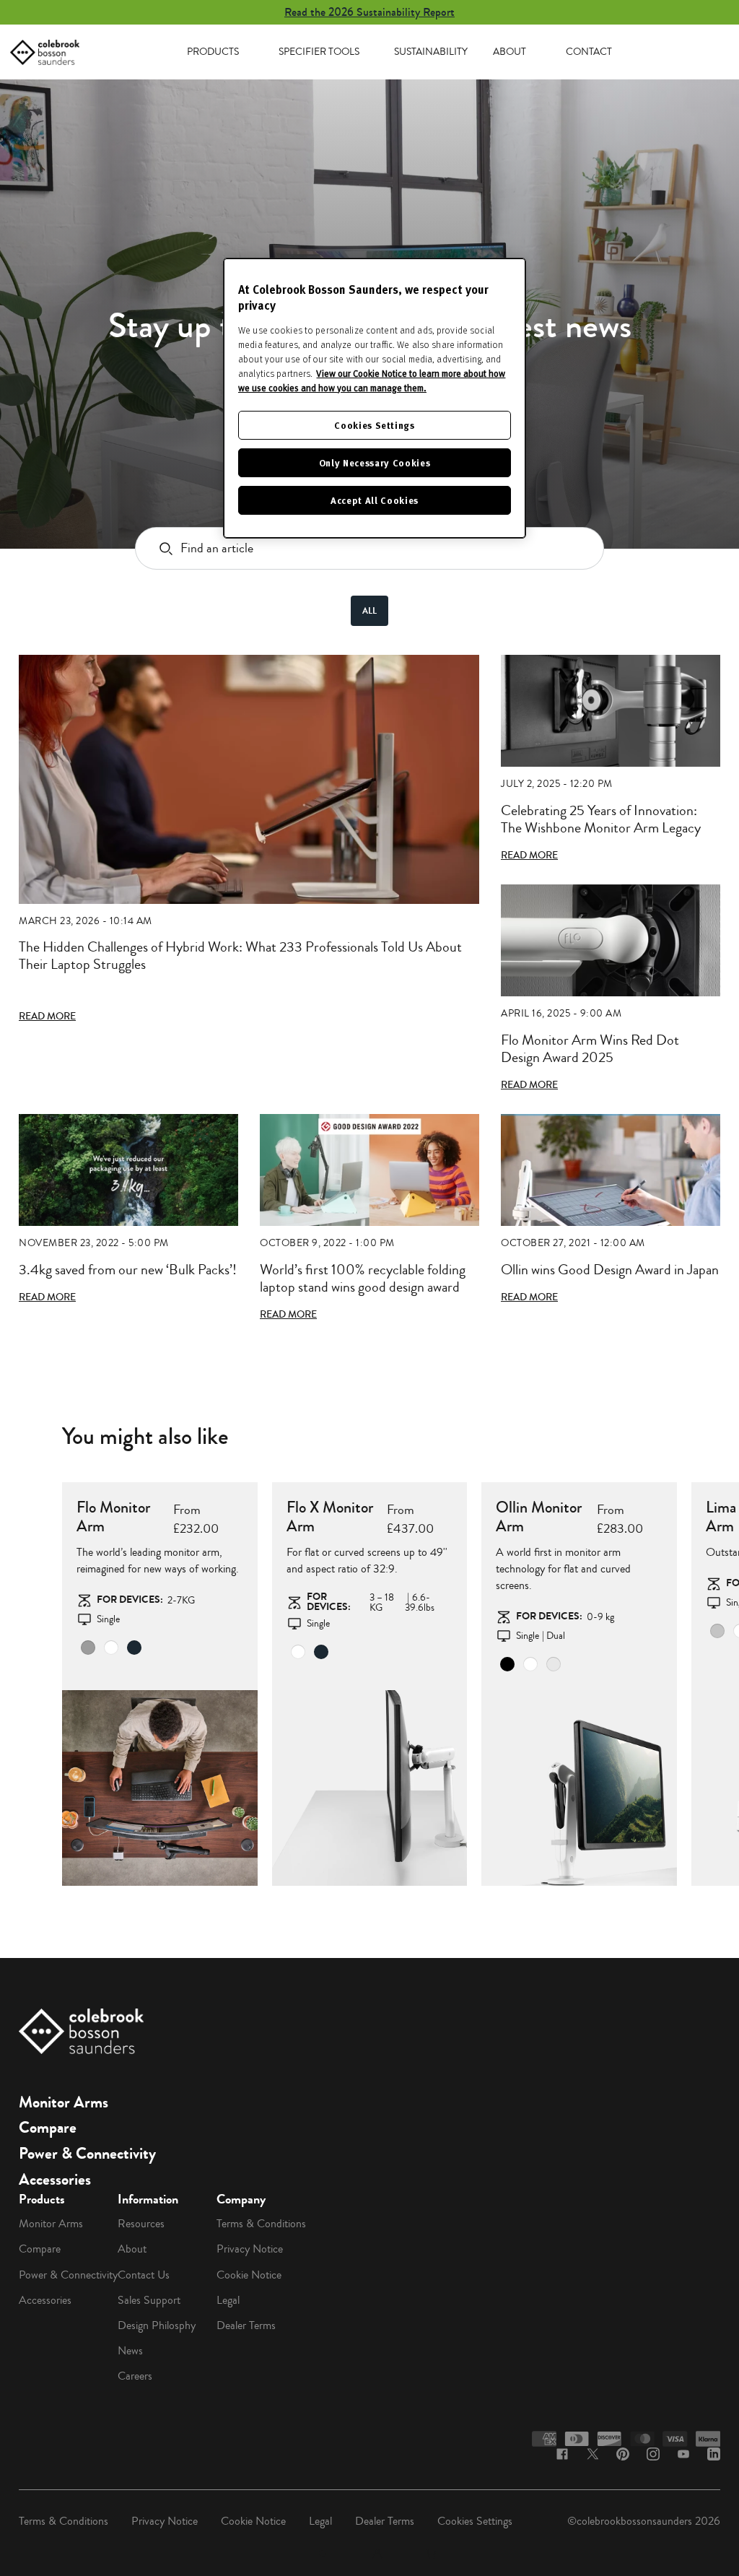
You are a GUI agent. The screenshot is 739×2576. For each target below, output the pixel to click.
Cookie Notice (249, 2275)
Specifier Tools (319, 52)
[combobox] (369, 548)
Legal (228, 2300)
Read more (47, 1017)
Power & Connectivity (87, 2154)
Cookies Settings (475, 2521)
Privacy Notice (250, 2249)
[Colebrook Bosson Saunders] (45, 52)
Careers (135, 2376)
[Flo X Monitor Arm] (370, 1788)
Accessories (55, 2180)
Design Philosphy (157, 2325)
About (510, 52)
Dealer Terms (246, 2325)
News (130, 2351)
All (369, 611)
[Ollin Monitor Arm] (579, 1788)
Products (213, 52)
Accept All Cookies (375, 500)
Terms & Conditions (261, 2224)
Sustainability (431, 52)
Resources (141, 2224)
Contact (589, 52)
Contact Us (144, 2275)
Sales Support (149, 2300)
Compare (48, 2128)
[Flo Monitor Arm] (160, 1788)
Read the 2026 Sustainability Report (369, 12)
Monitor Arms (64, 2102)
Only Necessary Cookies (375, 462)
